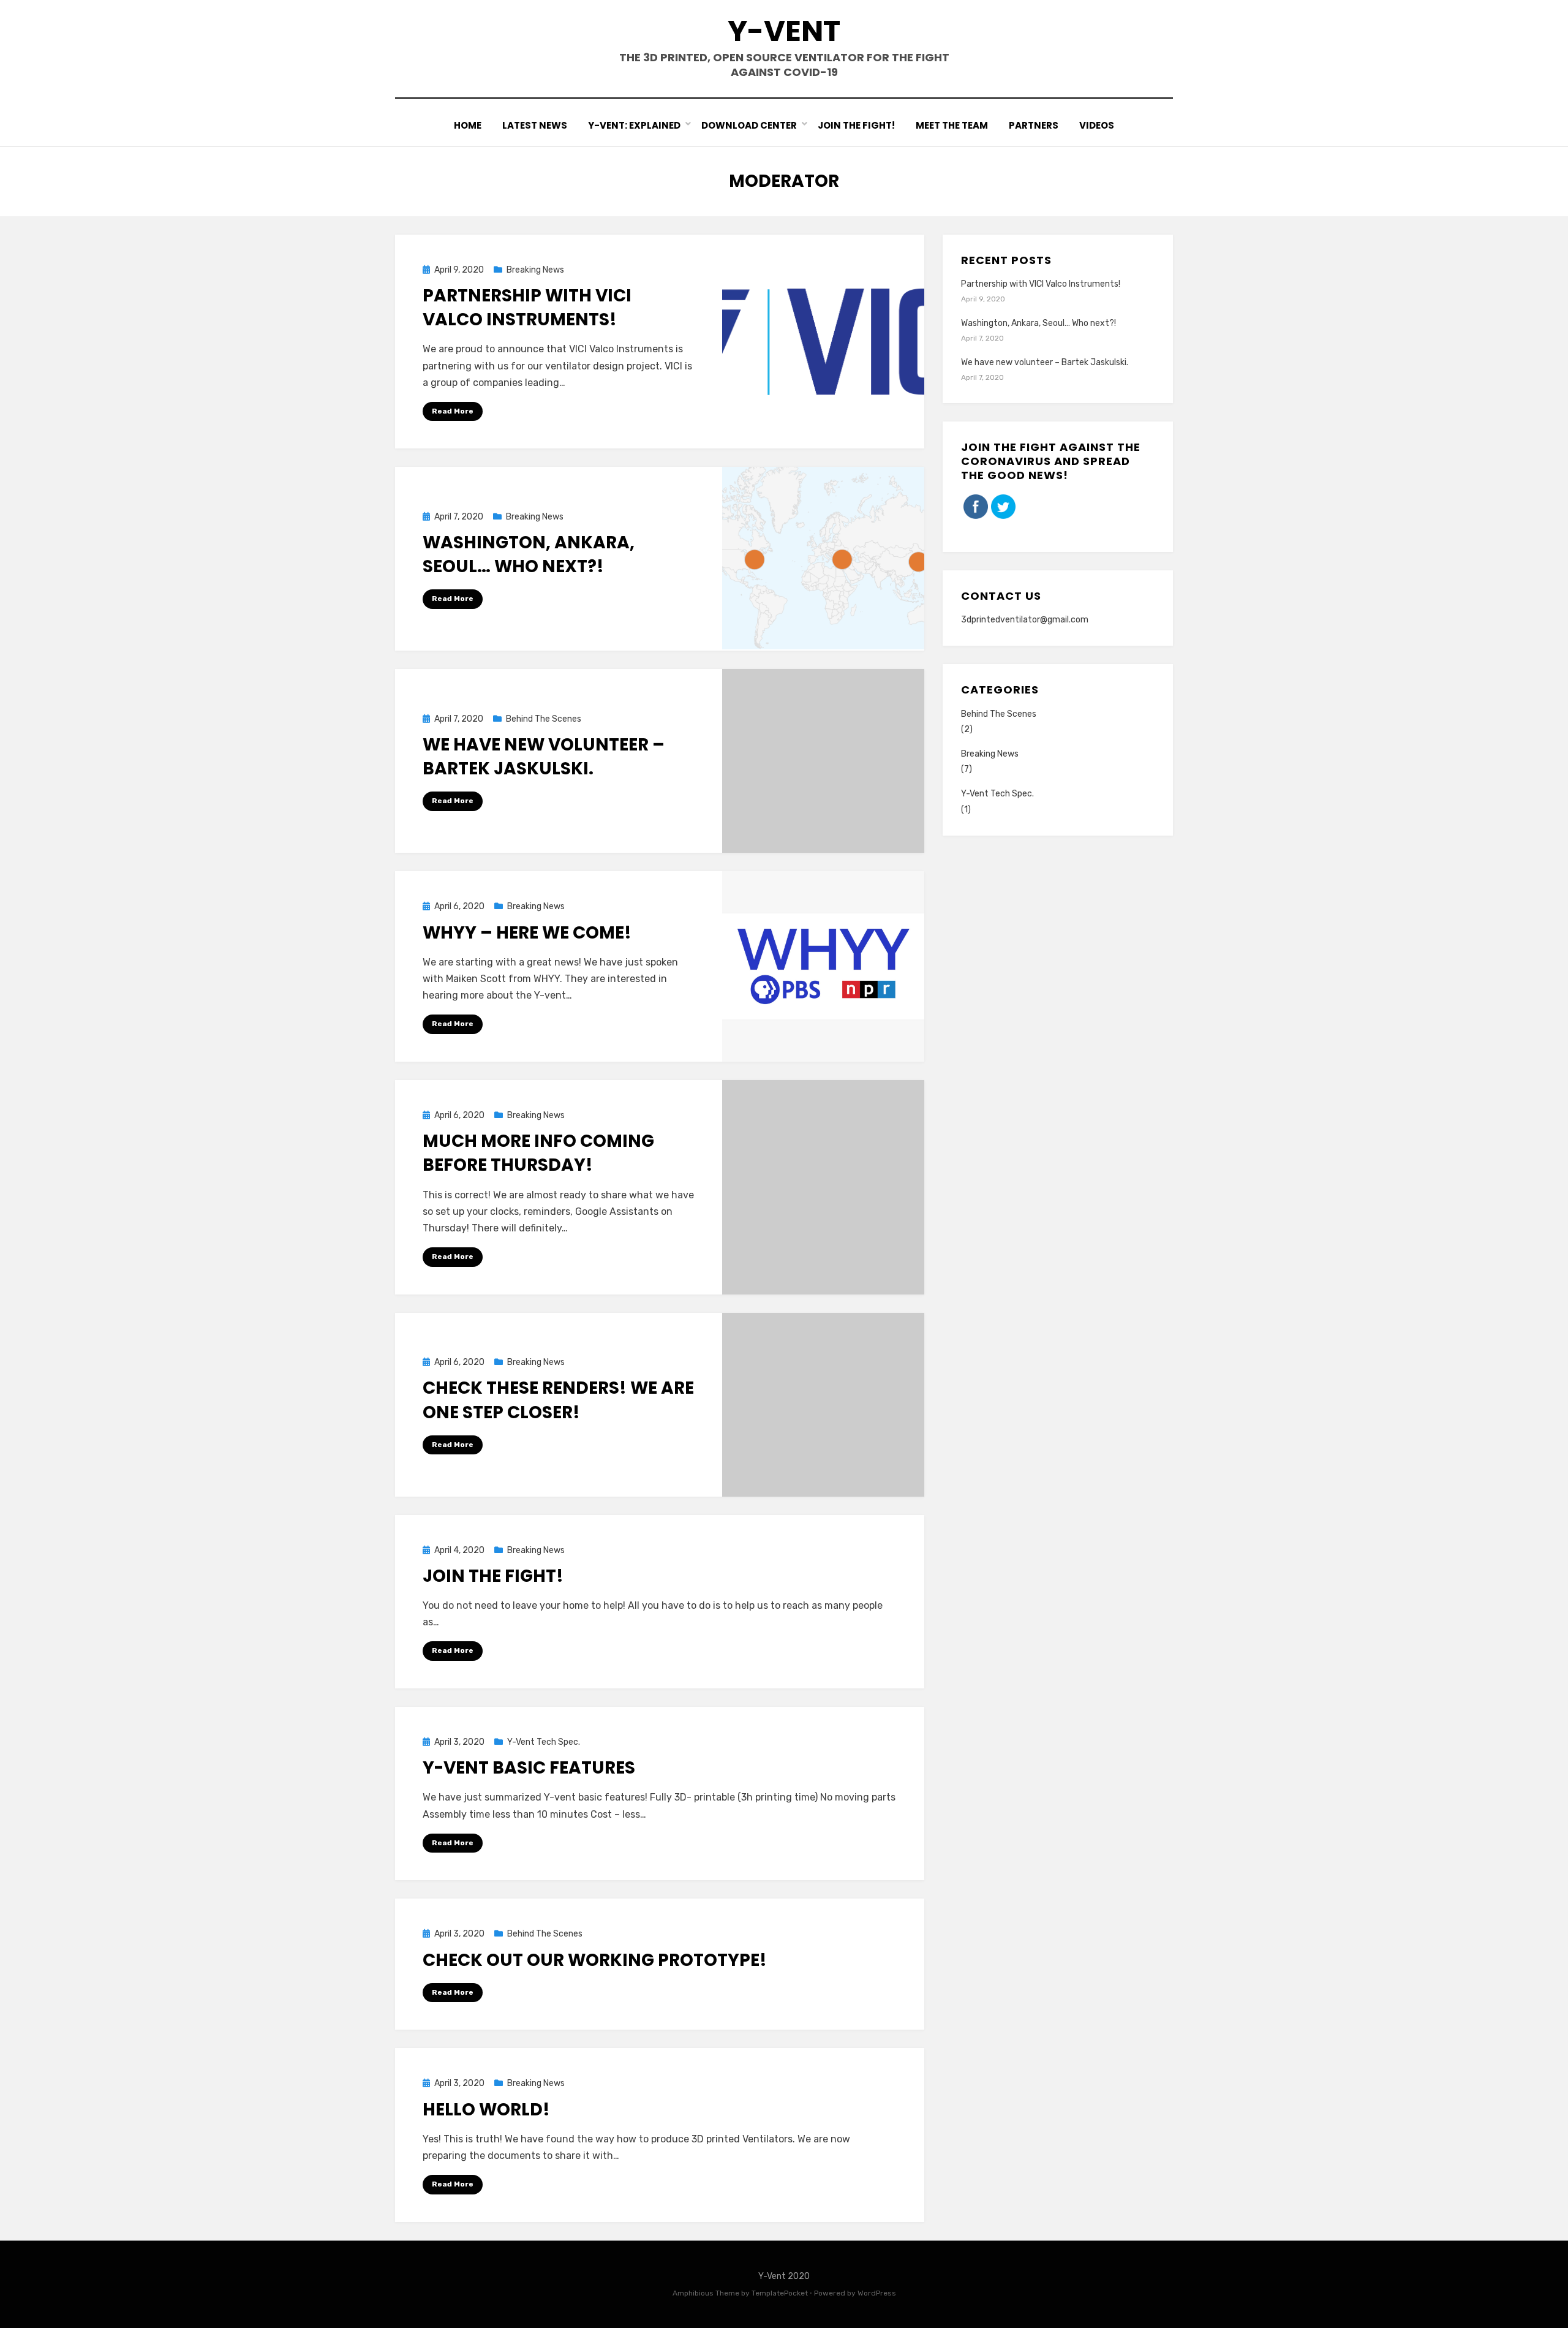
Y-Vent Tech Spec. (544, 1742)
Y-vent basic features (529, 1768)
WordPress (877, 2293)
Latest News (535, 125)
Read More (453, 411)
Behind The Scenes (544, 719)
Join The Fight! (856, 125)
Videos (1097, 125)
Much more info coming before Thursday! (538, 1153)
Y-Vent (784, 31)
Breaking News (535, 270)
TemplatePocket (780, 2293)
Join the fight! (493, 1576)
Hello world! (486, 2110)
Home (468, 125)
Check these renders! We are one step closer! (558, 1400)
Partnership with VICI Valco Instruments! (527, 308)
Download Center (749, 125)
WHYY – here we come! (527, 933)
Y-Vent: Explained (634, 125)
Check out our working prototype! (595, 1960)
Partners (1034, 125)
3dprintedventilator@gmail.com (1025, 620)
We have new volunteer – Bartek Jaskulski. (544, 757)
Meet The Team (952, 125)
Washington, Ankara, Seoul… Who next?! (529, 554)
